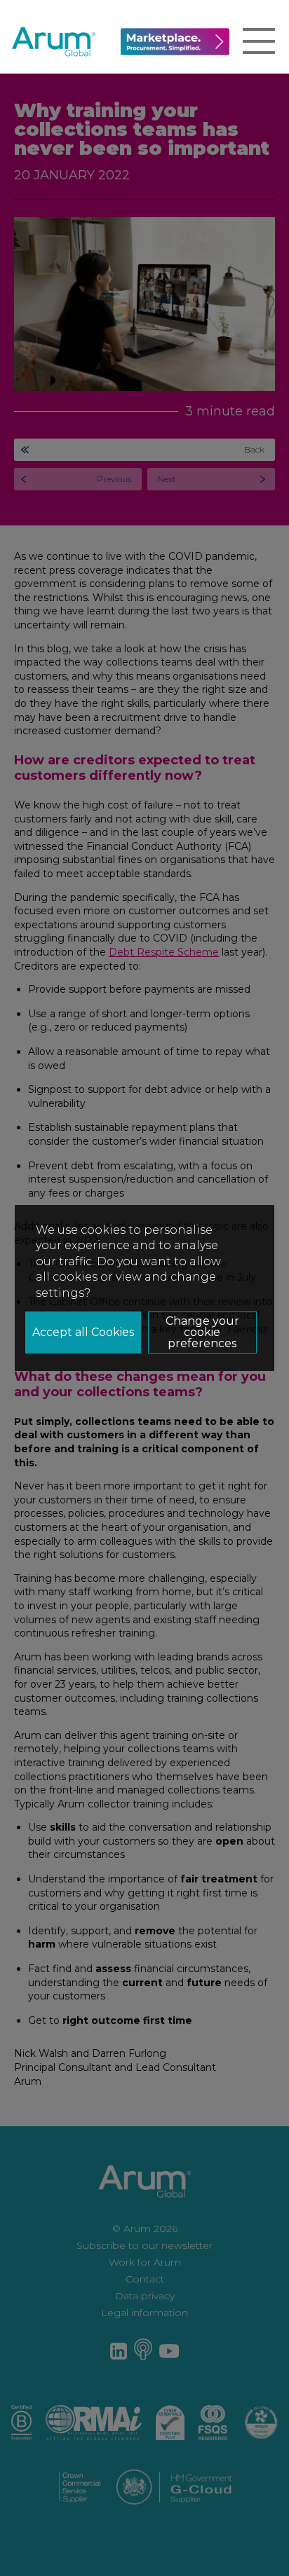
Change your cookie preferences (202, 1332)
